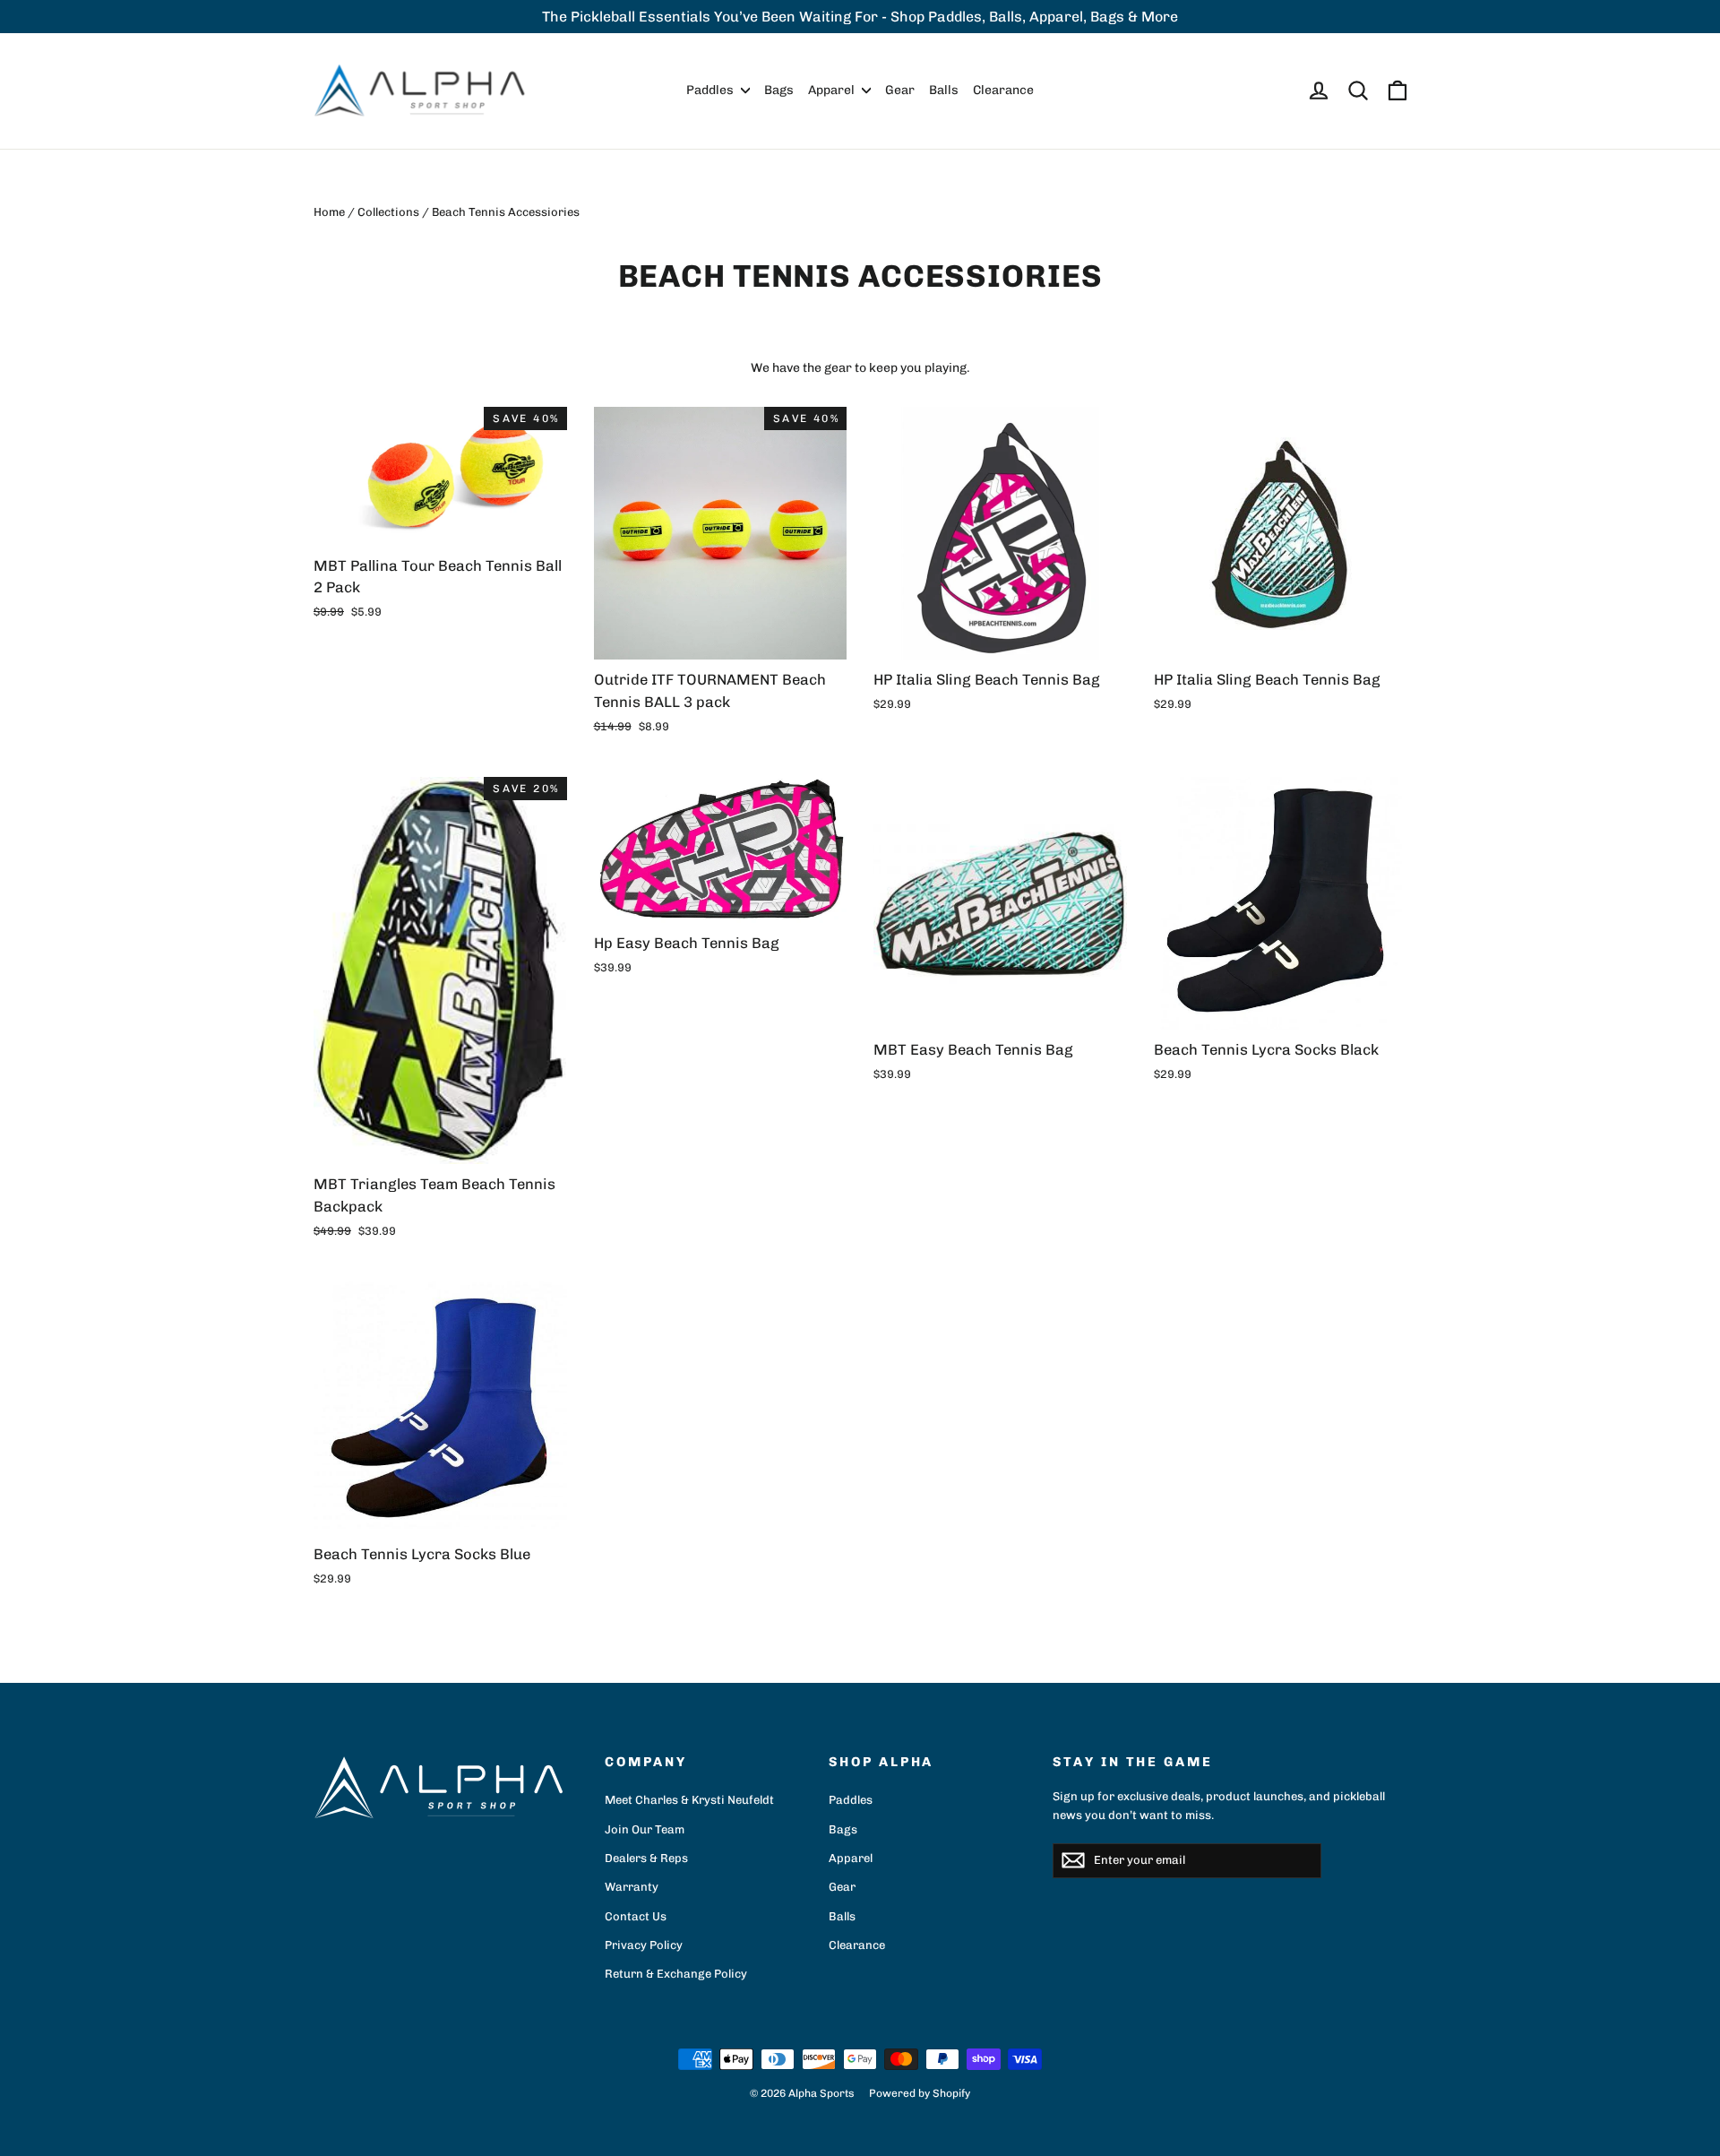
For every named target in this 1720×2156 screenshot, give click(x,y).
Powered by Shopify (920, 2093)
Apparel (833, 90)
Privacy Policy (644, 1945)
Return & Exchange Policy (676, 1974)
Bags (779, 90)
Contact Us (636, 1916)
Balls (944, 90)
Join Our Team (645, 1829)
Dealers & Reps (646, 1858)
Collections (388, 212)
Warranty (632, 1887)
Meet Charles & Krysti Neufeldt (689, 1800)
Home (329, 212)
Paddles (711, 90)
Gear (900, 90)
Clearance (1003, 90)
